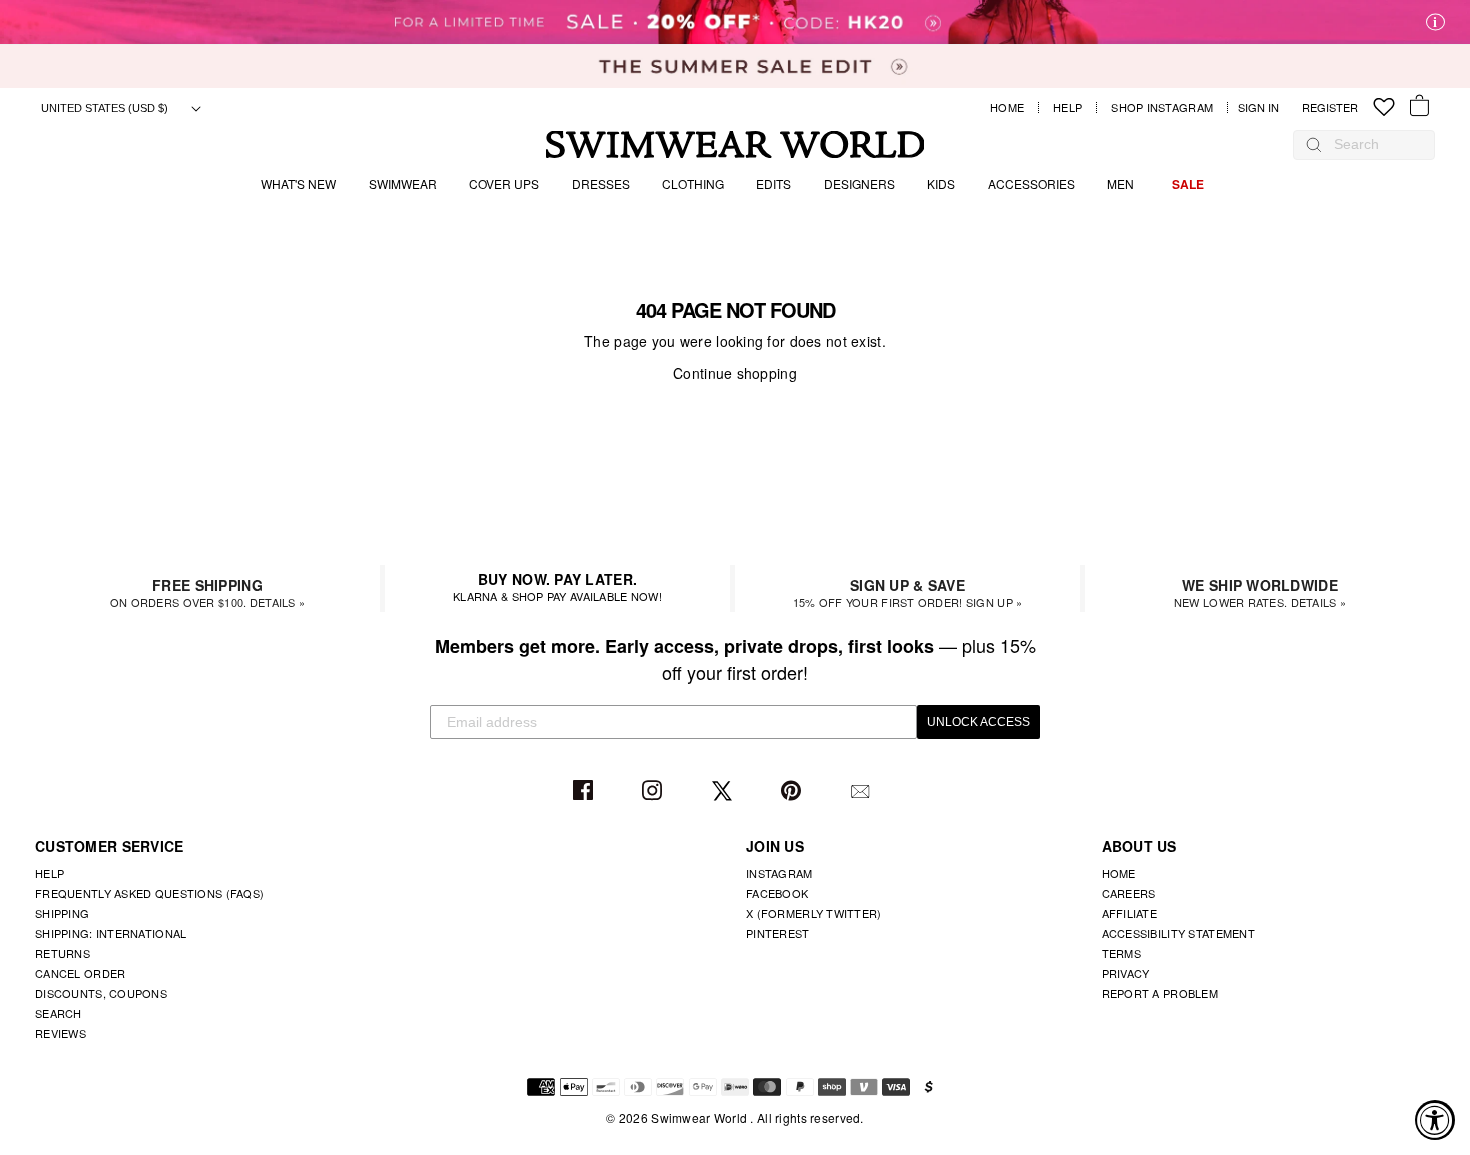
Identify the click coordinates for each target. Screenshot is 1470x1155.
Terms (1121, 953)
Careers (1129, 893)
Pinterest (793, 791)
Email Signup (862, 791)
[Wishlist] (1384, 107)
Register (1330, 107)
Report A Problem (1160, 993)
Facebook (585, 791)
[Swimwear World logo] (735, 144)
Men (1120, 183)
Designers (859, 183)
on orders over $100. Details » (207, 592)
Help (1067, 107)
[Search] (1314, 144)
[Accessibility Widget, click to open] (1435, 1120)
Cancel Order (80, 973)
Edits (773, 183)
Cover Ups (504, 183)
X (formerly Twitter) (814, 913)
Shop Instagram (1162, 107)
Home (1007, 107)
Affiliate (1130, 913)
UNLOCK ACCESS (978, 722)
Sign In (1263, 107)
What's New (298, 183)
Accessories (1031, 183)
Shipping (62, 913)
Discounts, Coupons (101, 993)
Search (58, 1013)
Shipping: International (110, 933)
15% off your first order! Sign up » (908, 592)
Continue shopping (735, 373)
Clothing (693, 183)
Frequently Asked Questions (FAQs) (149, 893)
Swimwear (403, 183)
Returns (62, 953)
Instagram (654, 791)
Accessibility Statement (1178, 933)
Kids (941, 183)
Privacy (1126, 973)
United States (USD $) (106, 108)
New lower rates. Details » (1260, 592)
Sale (1188, 184)
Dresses (601, 183)
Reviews (60, 1033)
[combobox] (1374, 144)
